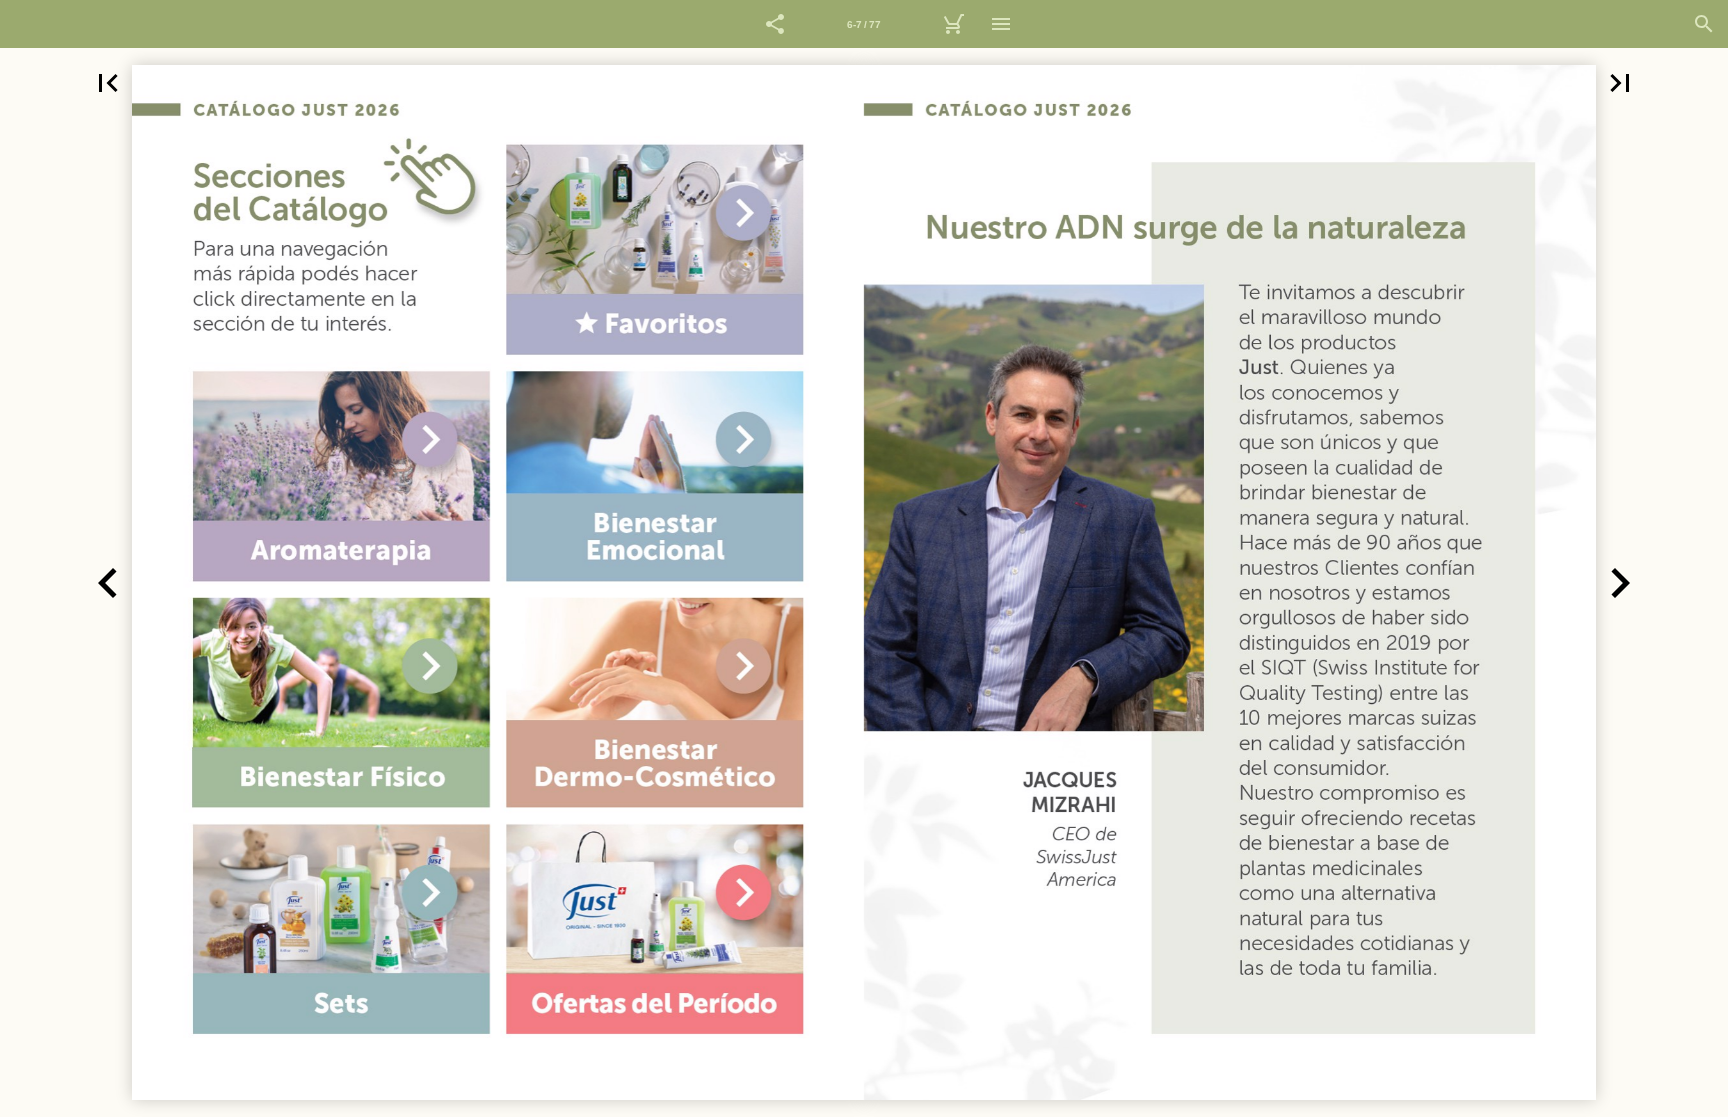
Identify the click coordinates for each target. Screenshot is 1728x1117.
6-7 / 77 (864, 24)
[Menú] (1001, 24)
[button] (775, 24)
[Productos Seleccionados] (953, 24)
